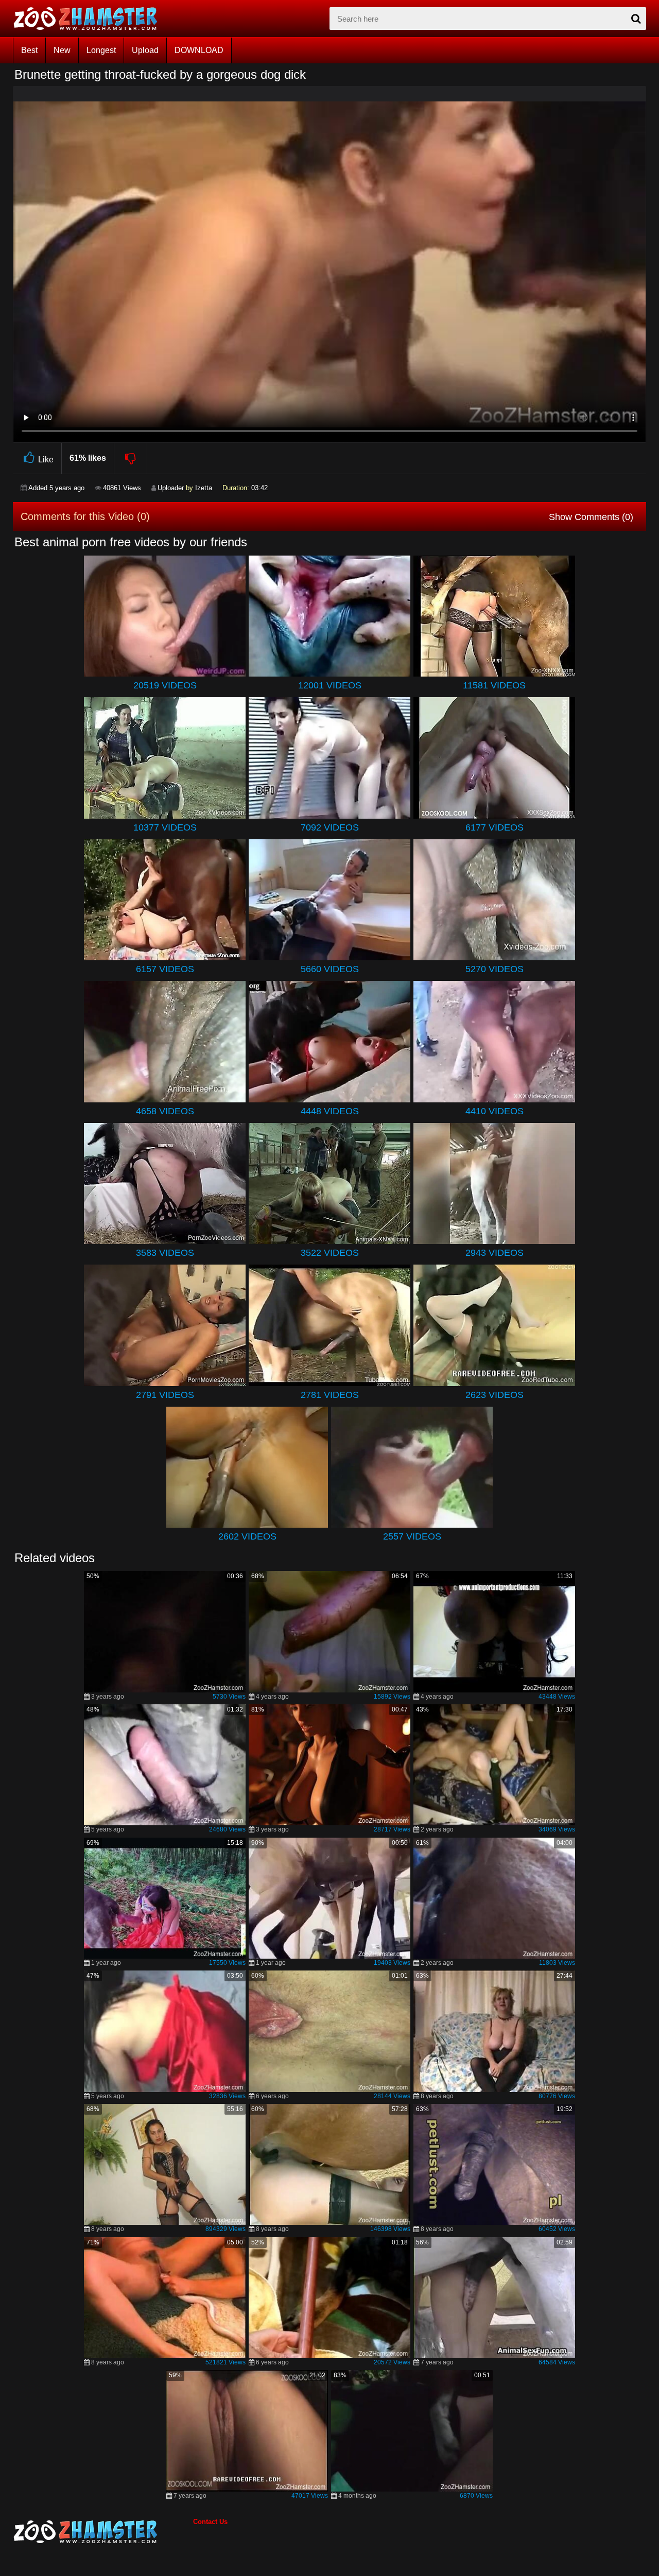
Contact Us (210, 2522)
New (62, 50)
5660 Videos (330, 969)
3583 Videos (165, 1253)
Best (29, 50)
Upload (145, 50)
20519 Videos (165, 685)
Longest (101, 50)
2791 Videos (165, 1395)
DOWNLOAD (199, 50)
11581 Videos (494, 685)
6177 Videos (495, 827)
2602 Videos (247, 1536)
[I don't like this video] (131, 458)
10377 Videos (165, 827)
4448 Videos (330, 1111)
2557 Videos (412, 1536)
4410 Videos (495, 1111)
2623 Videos (495, 1395)
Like (46, 460)
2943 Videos (495, 1253)
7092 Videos (330, 827)
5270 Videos (495, 969)
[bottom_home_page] (103, 2532)
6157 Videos (165, 969)
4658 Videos (165, 1111)
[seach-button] (636, 19)
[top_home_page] (90, 19)
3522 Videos (330, 1253)
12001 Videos (330, 685)
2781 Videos (330, 1395)
